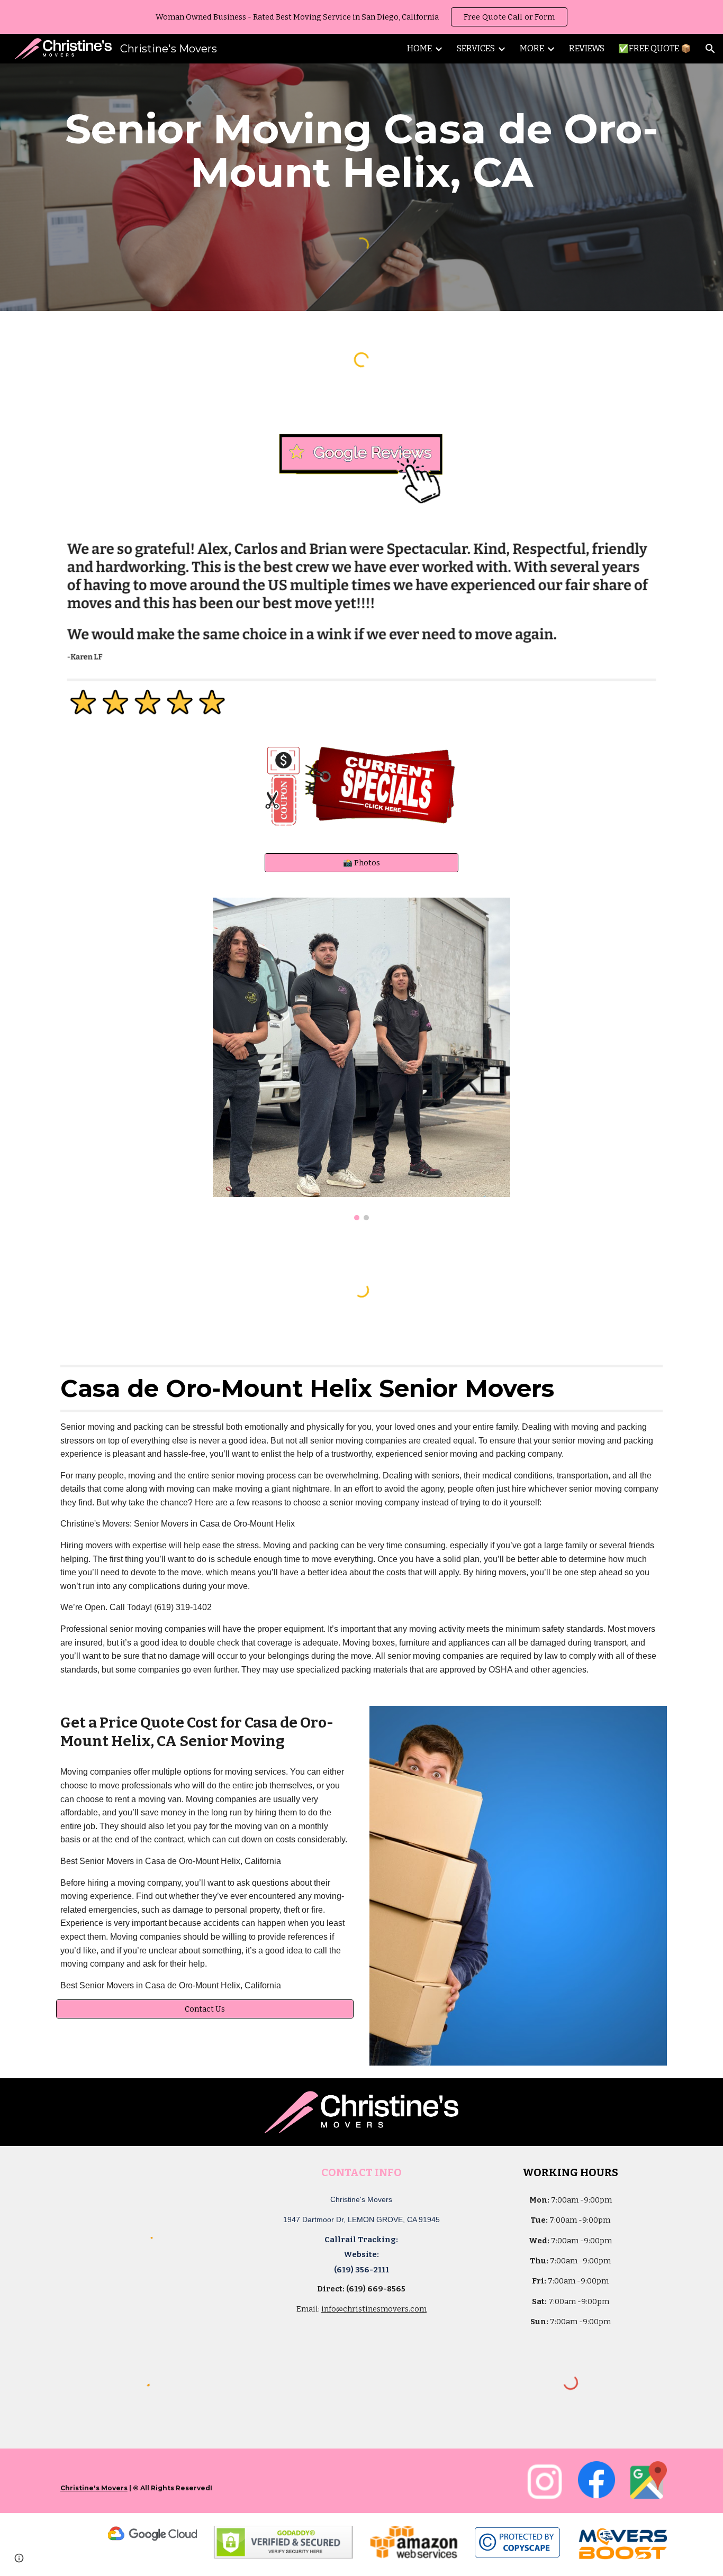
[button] (710, 49)
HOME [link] (419, 48)
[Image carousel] (361, 1059)
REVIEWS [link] (587, 48)
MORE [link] (532, 48)
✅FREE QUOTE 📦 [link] (655, 48)
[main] (361, 151)
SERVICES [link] (476, 48)
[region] (361, 17)
